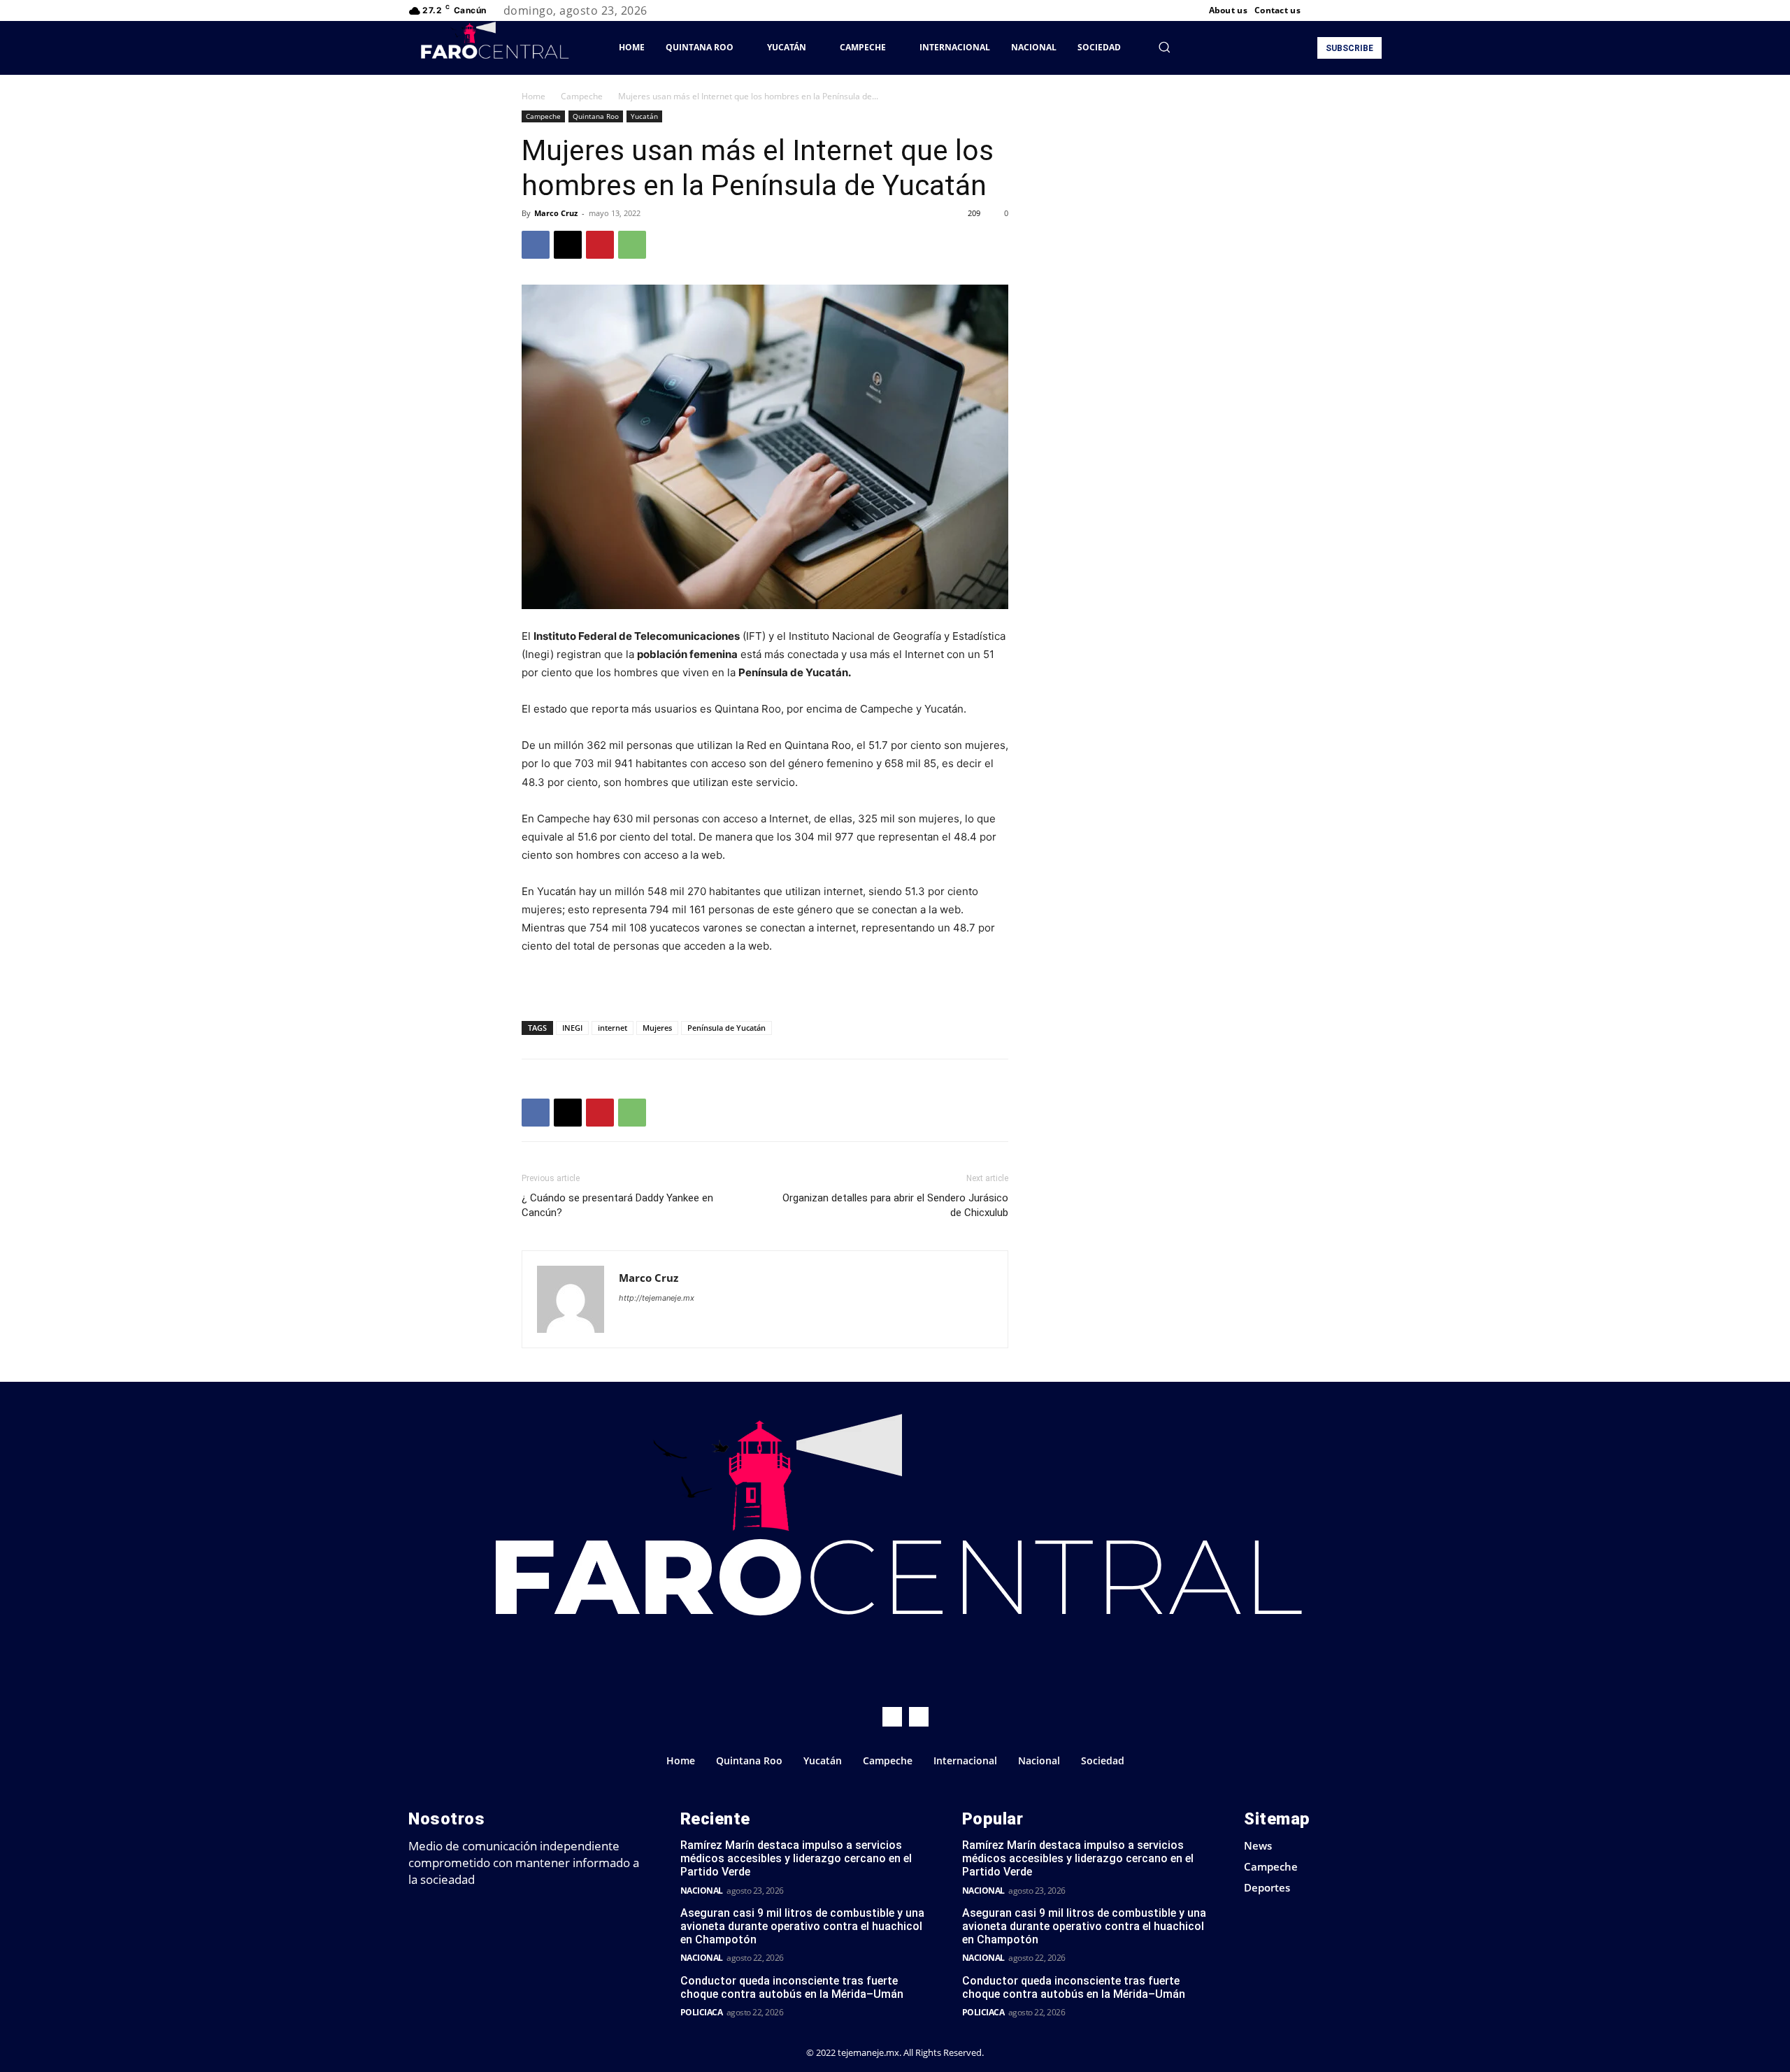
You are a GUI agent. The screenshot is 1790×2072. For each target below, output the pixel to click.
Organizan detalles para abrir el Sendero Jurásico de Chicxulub (895, 1205)
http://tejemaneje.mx (657, 1298)
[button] (1164, 47)
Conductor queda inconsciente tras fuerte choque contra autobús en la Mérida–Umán (792, 1987)
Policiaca (702, 2012)
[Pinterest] (600, 245)
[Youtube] (1373, 10)
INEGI (572, 1028)
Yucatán (644, 116)
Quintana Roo (596, 116)
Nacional (702, 1891)
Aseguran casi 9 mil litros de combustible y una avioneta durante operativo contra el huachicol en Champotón (802, 1926)
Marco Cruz (556, 213)
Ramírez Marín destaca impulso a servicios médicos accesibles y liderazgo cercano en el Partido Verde (796, 1858)
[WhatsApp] (632, 245)
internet (613, 1028)
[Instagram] (1340, 10)
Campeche (582, 96)
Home (534, 96)
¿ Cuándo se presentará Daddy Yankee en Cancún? (617, 1205)
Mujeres (657, 1028)
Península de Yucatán (726, 1028)
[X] (1356, 10)
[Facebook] (1323, 10)
